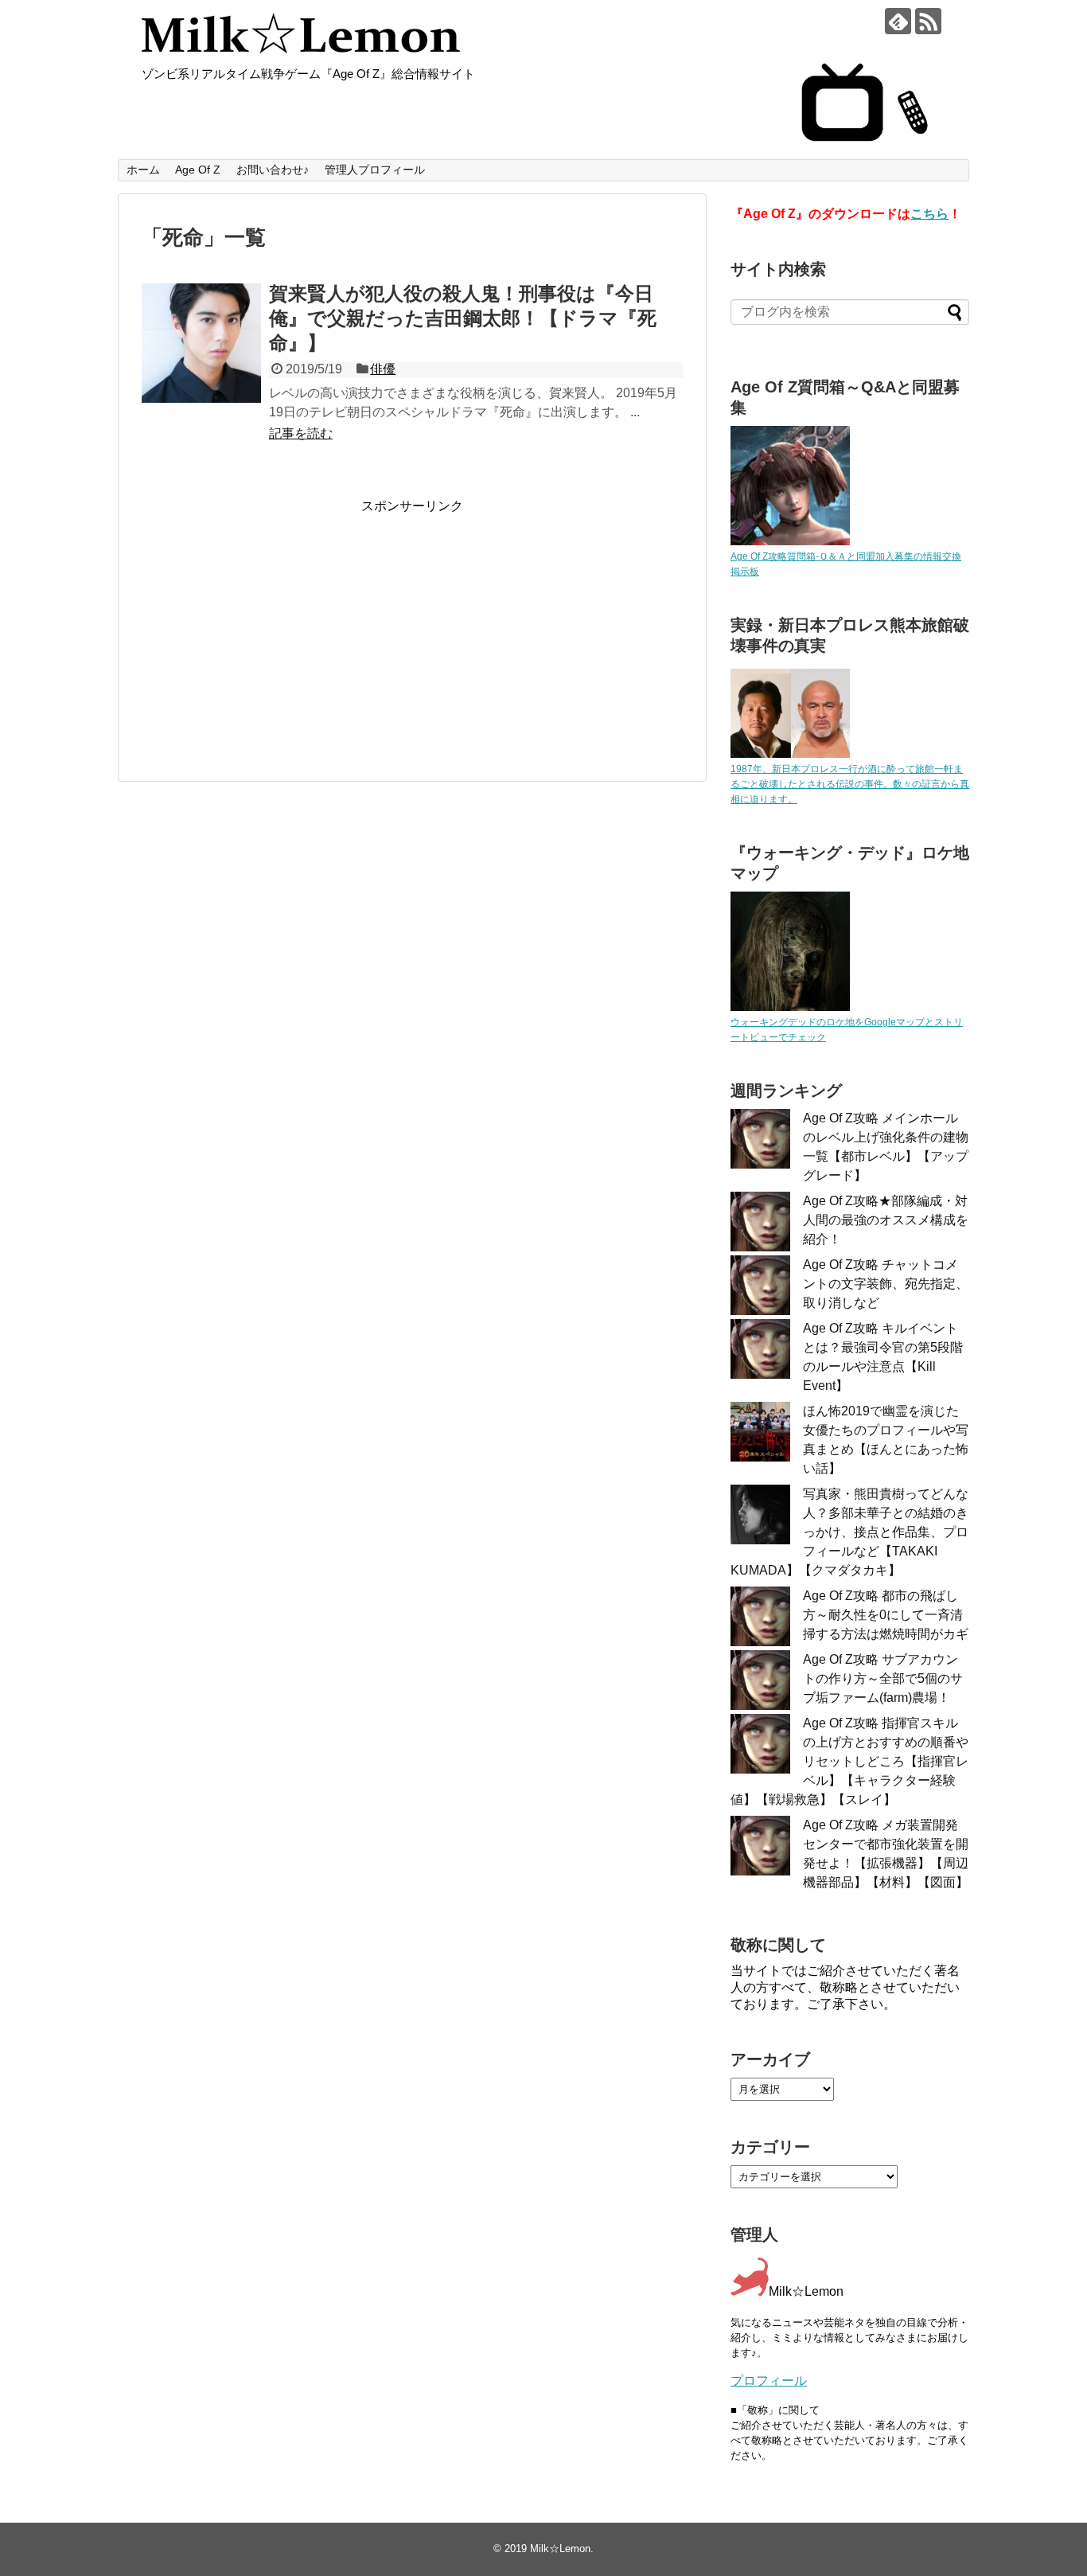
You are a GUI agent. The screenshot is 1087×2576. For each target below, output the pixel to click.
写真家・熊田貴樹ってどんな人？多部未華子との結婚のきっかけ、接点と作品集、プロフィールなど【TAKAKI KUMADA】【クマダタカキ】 (849, 1532)
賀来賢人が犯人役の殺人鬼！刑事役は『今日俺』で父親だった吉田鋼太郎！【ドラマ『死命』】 (463, 318)
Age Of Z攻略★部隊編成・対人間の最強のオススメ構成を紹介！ (886, 1220)
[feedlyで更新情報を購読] (898, 21)
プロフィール (769, 2381)
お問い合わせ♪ (273, 170)
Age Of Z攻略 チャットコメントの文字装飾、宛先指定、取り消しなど (886, 1284)
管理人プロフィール (375, 170)
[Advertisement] (275, 626)
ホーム (143, 170)
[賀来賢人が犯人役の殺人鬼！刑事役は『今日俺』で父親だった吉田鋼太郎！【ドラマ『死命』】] (201, 343)
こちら (929, 214)
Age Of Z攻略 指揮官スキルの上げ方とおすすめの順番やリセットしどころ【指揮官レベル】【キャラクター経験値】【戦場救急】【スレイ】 (849, 1761)
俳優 (383, 369)
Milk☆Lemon (560, 2549)
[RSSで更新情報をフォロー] (928, 21)
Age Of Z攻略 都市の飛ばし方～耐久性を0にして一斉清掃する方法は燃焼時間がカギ (886, 1615)
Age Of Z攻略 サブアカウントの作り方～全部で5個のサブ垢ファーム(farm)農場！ (883, 1678)
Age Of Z (198, 170)
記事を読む (301, 433)
